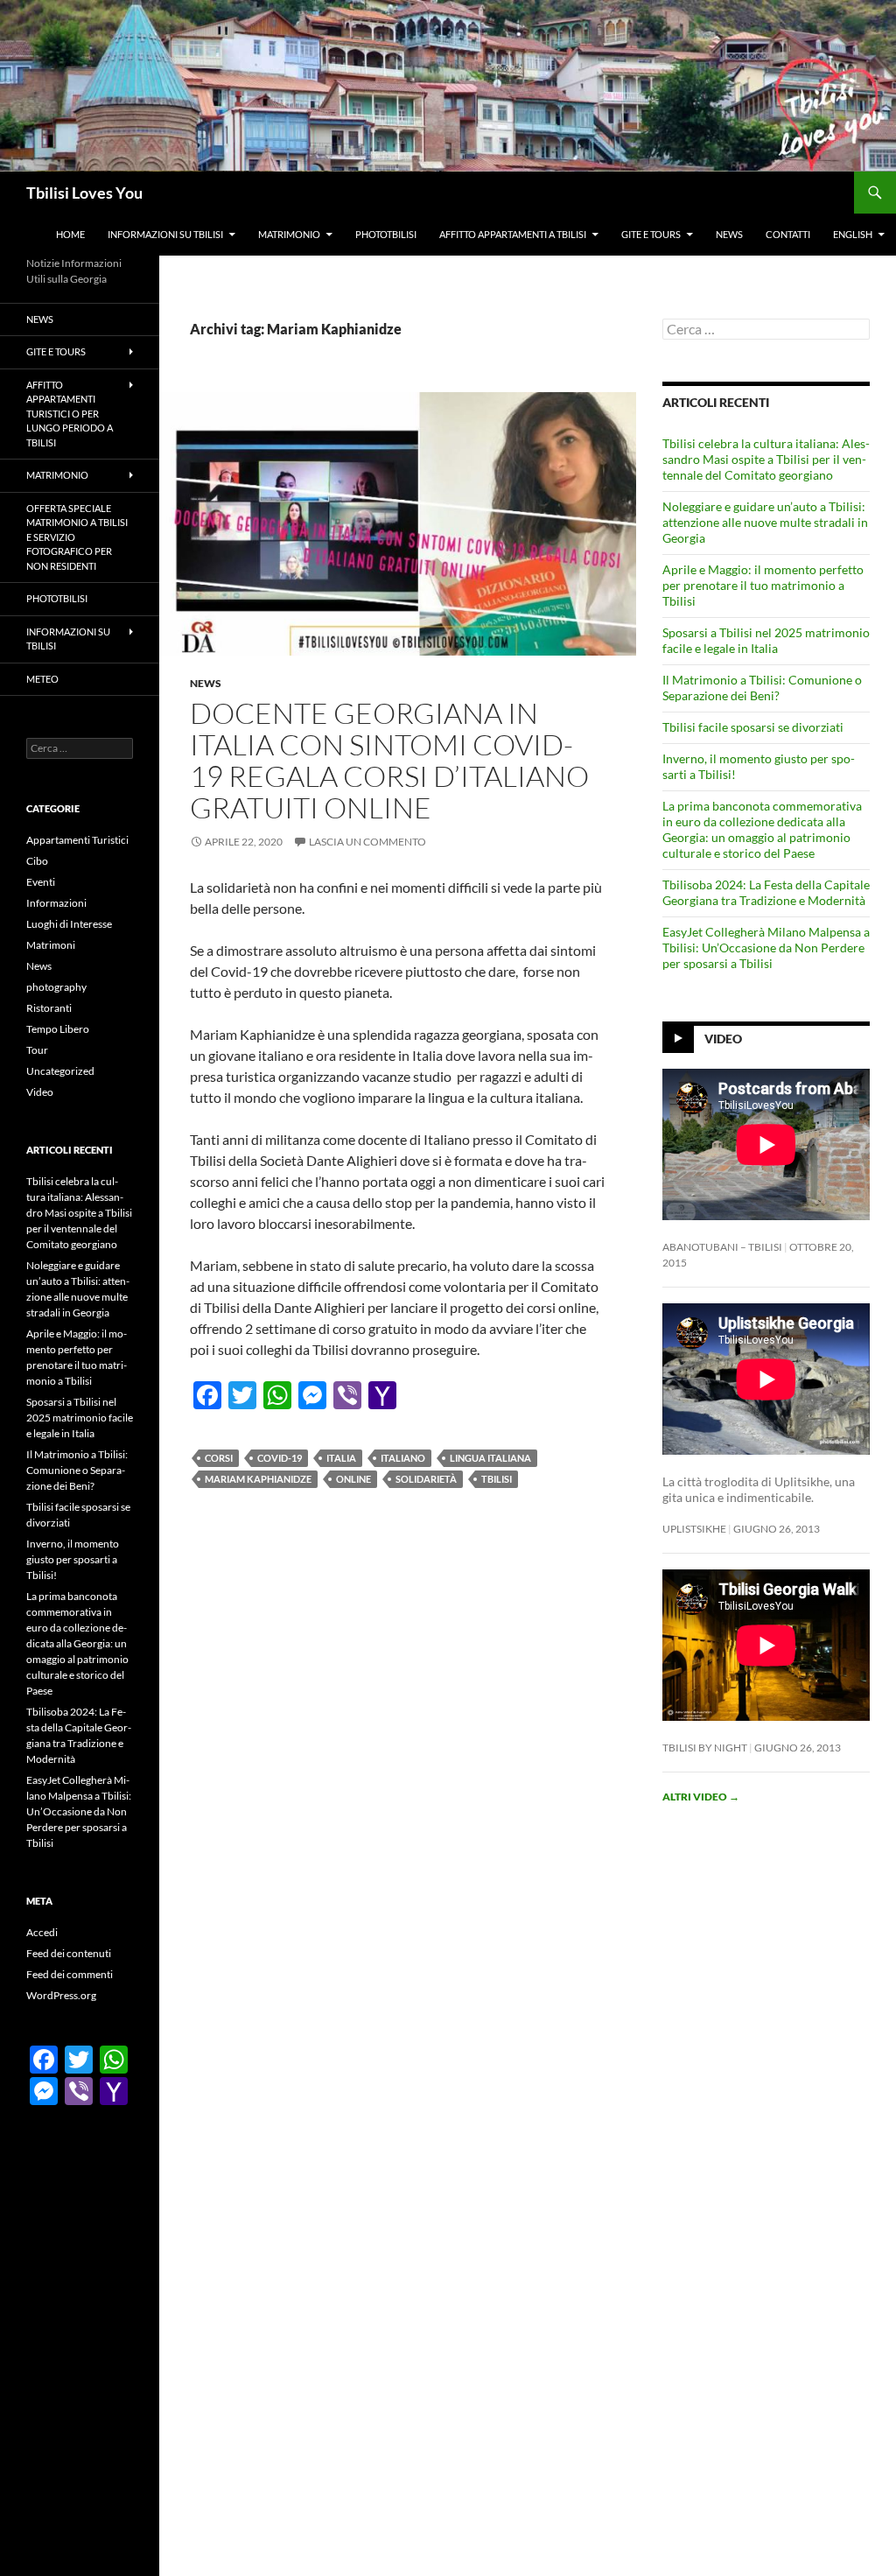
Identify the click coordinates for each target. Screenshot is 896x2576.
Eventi (41, 882)
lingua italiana (490, 1458)
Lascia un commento (367, 842)
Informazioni (56, 903)
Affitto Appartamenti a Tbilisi (513, 234)
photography (56, 987)
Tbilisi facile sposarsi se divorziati (753, 727)
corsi (219, 1458)
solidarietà (426, 1479)
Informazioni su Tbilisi (165, 234)
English (853, 234)
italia (341, 1458)
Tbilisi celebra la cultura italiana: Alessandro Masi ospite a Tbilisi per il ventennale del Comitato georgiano (766, 459)
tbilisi (497, 1479)
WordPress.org (61, 1995)
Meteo (42, 679)
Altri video (701, 1797)
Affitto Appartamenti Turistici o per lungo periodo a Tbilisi (70, 414)
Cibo (37, 861)
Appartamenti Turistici (77, 840)
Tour (37, 1050)
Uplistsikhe (694, 1529)
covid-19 (280, 1458)
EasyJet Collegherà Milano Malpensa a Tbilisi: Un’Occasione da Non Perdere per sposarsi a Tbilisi (766, 948)
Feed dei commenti (70, 1974)
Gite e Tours (651, 234)
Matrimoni (51, 945)
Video (723, 1038)
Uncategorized (60, 1071)
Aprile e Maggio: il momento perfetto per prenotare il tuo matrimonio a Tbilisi (763, 585)
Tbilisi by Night (705, 1748)
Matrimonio (289, 234)
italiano (403, 1458)
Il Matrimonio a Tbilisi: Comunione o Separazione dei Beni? (762, 688)
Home (70, 234)
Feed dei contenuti (69, 1953)
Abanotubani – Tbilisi (722, 1247)
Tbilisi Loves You (84, 193)
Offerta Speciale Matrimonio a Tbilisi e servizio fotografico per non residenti (77, 537)
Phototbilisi (386, 234)
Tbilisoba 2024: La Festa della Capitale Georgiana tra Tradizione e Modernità (766, 892)
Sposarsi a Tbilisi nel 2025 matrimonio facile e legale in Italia (766, 640)
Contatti (788, 234)
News (729, 234)
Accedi (42, 1932)
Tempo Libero (58, 1029)
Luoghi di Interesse (69, 924)
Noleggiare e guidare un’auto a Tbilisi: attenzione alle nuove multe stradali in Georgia (765, 522)
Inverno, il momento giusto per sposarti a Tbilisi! (73, 1559)
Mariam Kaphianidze (258, 1479)
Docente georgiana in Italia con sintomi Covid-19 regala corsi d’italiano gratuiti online (389, 760)
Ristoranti (49, 1008)
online (353, 1479)
